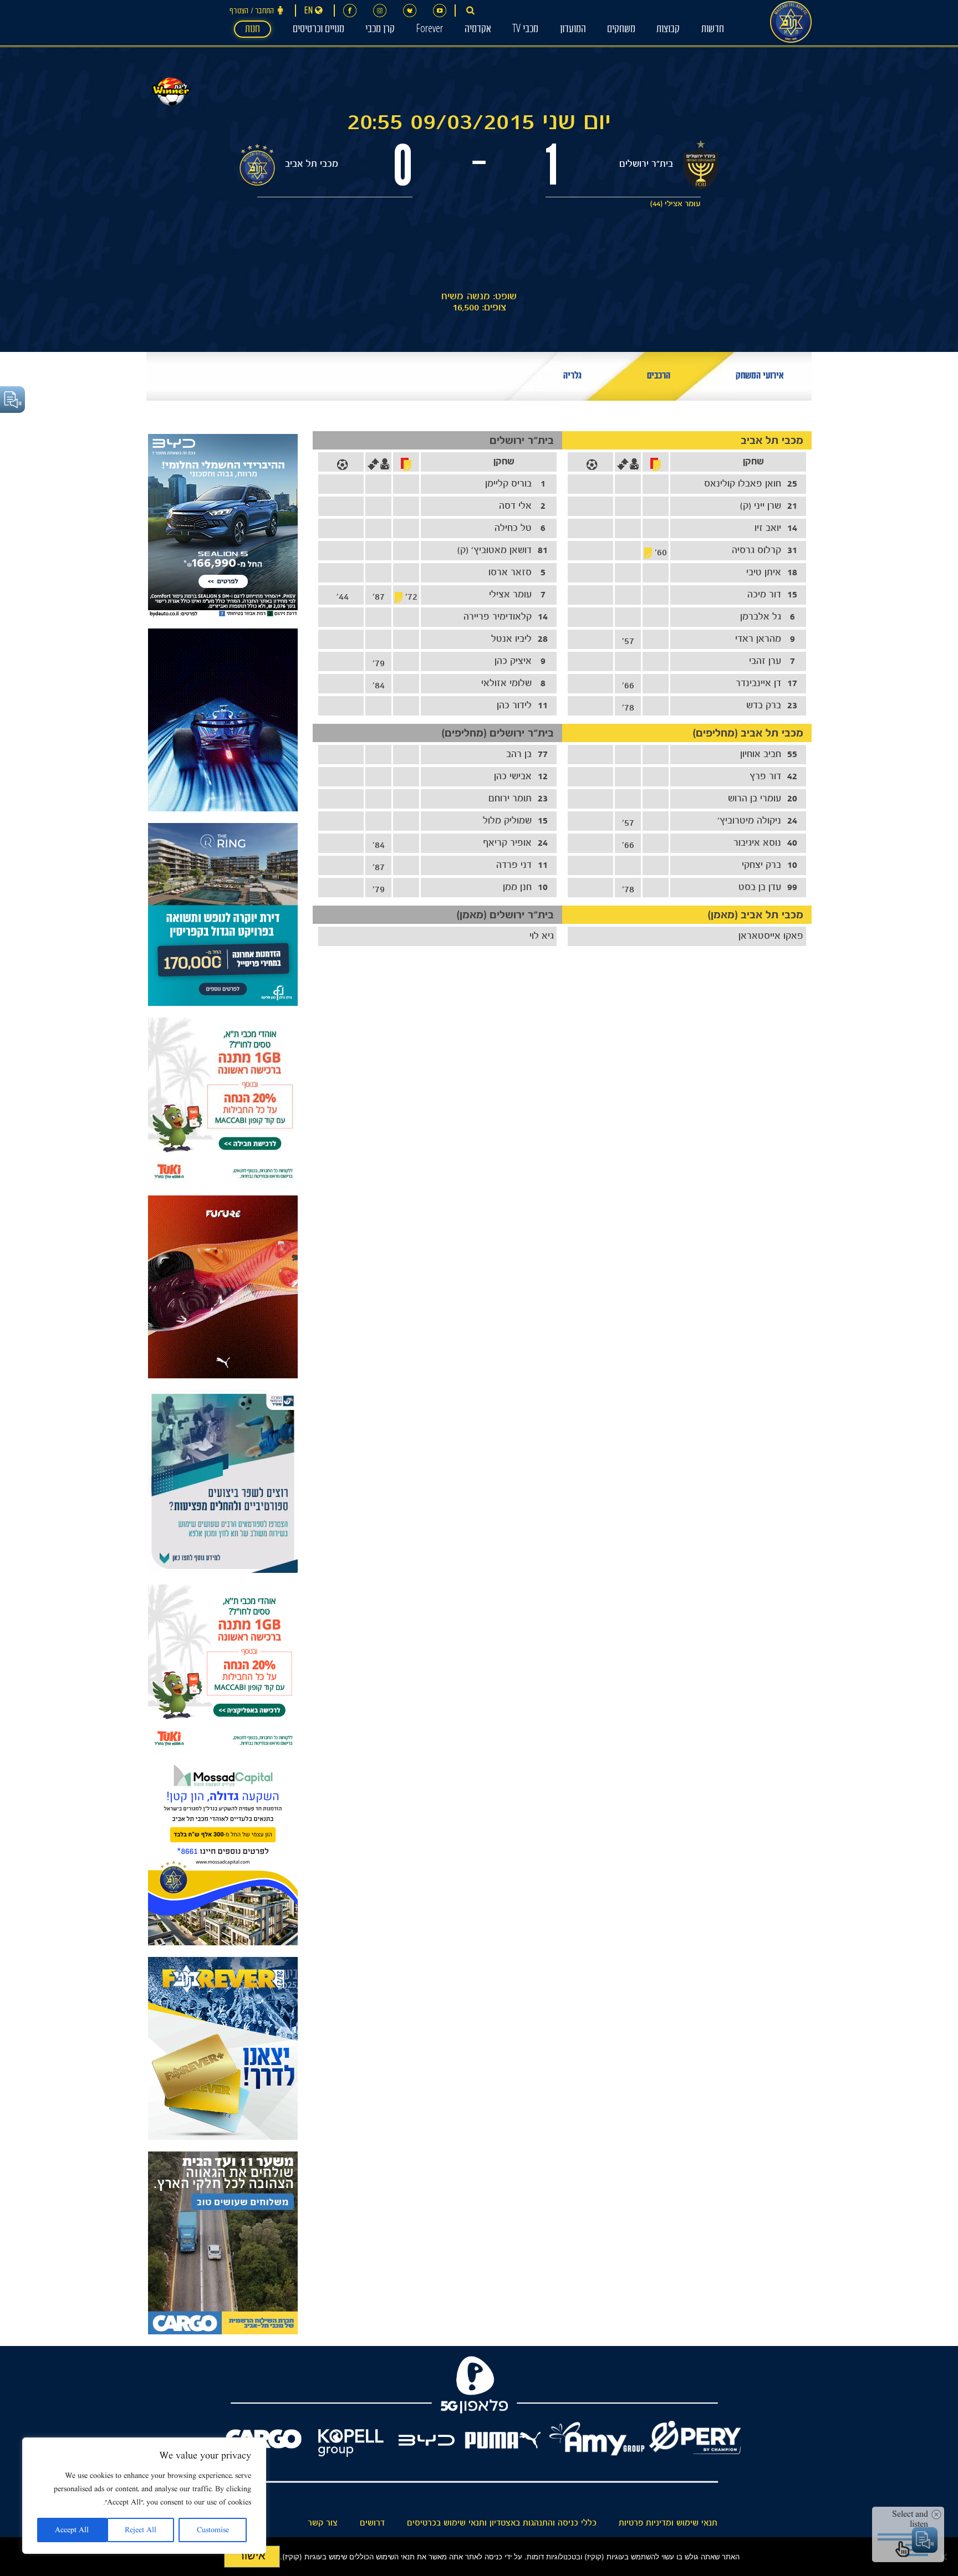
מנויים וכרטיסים (319, 30)
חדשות (713, 30)
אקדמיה (478, 30)
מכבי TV (525, 30)
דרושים (372, 2523)
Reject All (141, 2530)
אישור (252, 2555)
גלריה (572, 377)
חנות (253, 30)
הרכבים (659, 377)
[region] (144, 2496)
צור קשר (323, 2523)
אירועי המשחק (760, 377)
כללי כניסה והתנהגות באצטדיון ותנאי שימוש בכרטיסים (502, 2523)
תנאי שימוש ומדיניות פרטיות (668, 2523)
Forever (429, 30)
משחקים (621, 30)
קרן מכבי (380, 30)
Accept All (72, 2530)
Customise (213, 2530)
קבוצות (668, 30)
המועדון (573, 30)
